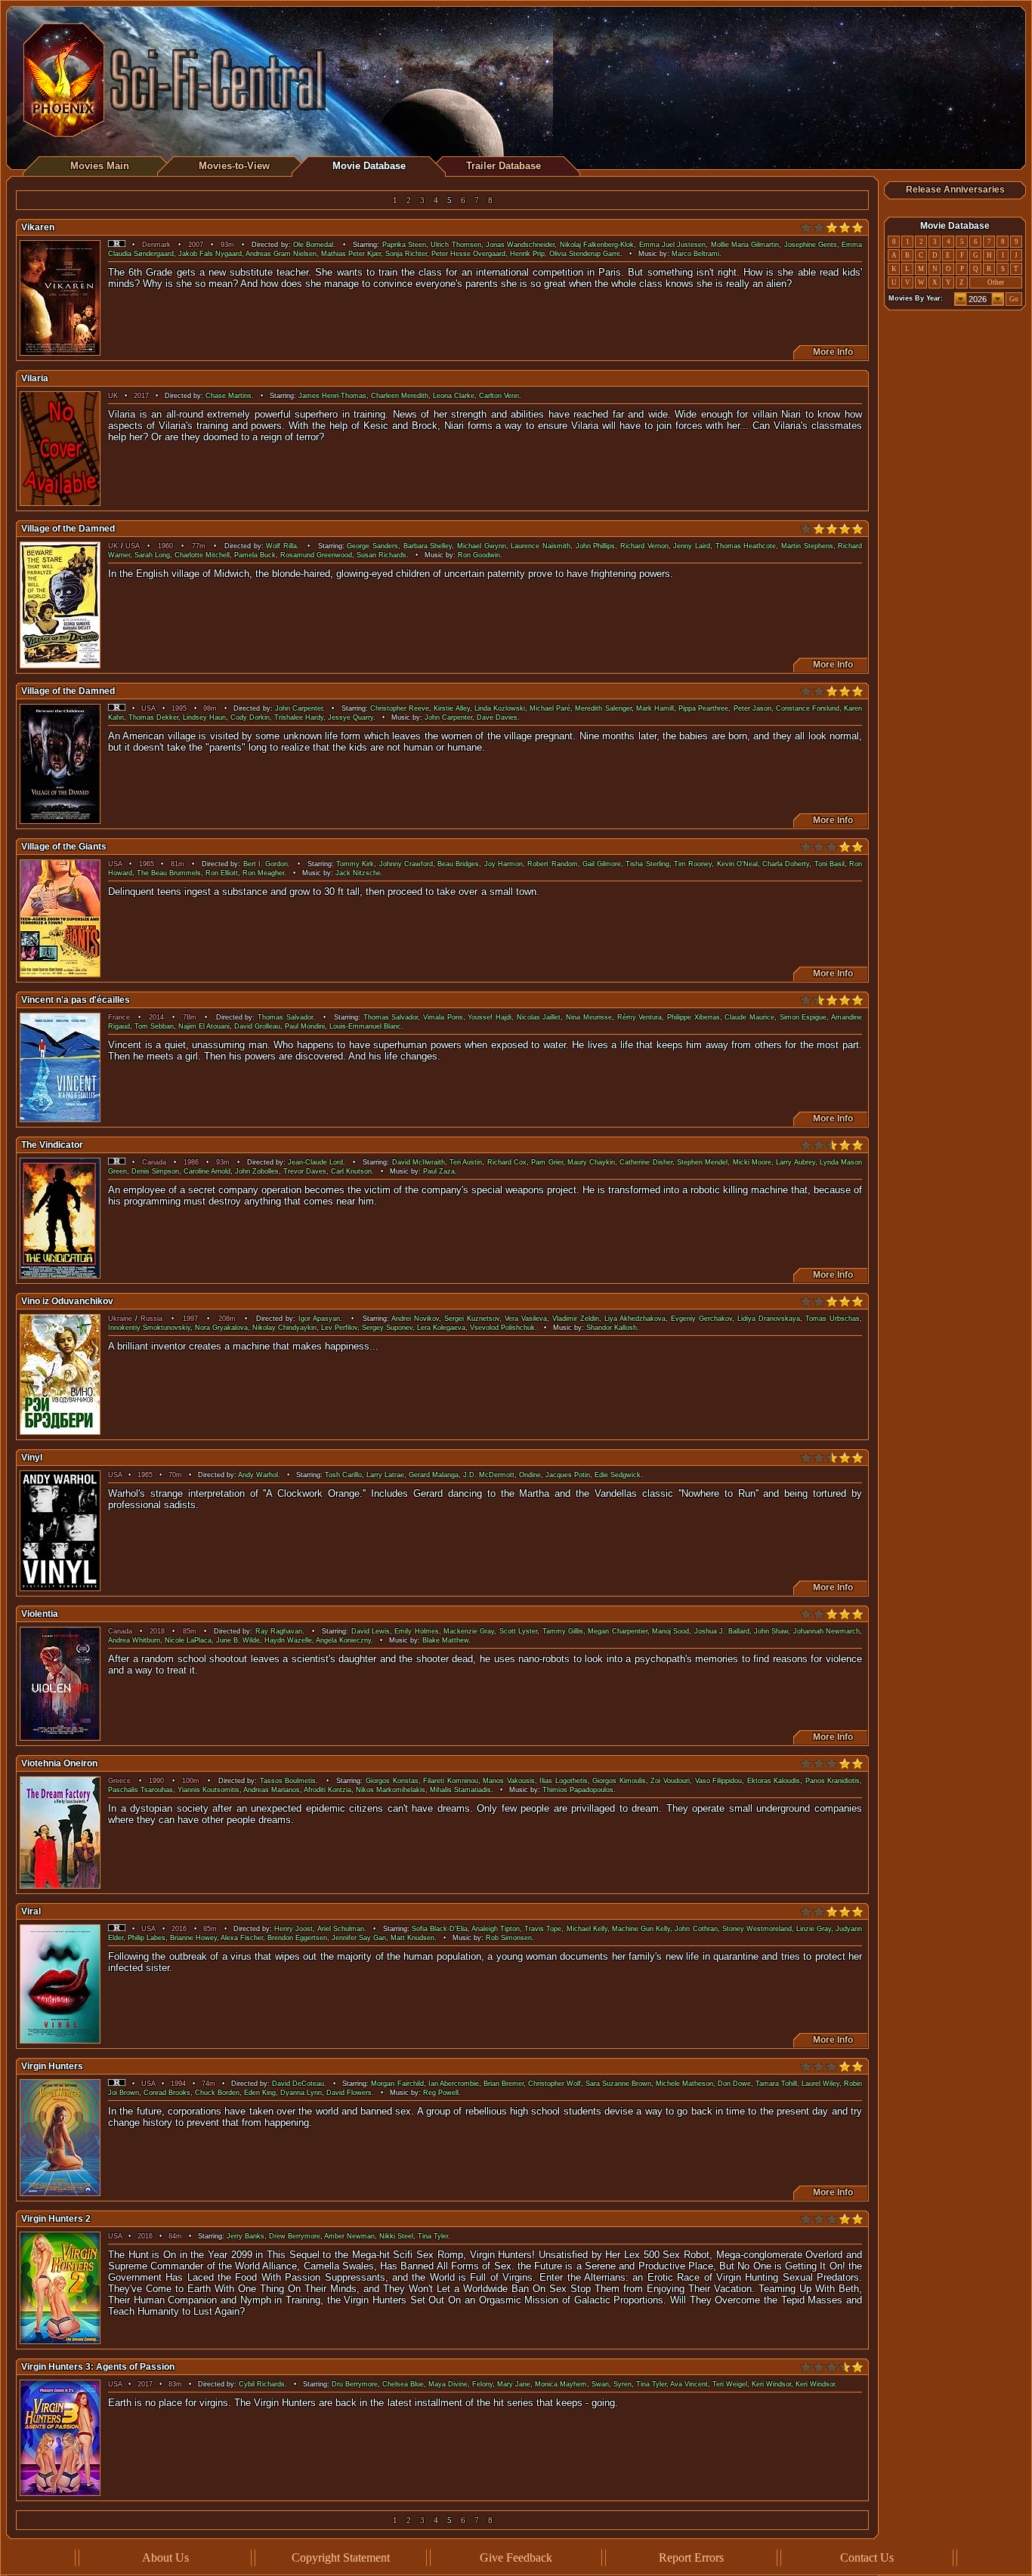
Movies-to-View (234, 166)
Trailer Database (504, 166)
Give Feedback (516, 2557)
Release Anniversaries (955, 190)
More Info (831, 352)
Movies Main (100, 166)
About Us (165, 2557)
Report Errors (691, 2557)
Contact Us (867, 2557)
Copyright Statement (341, 2557)
